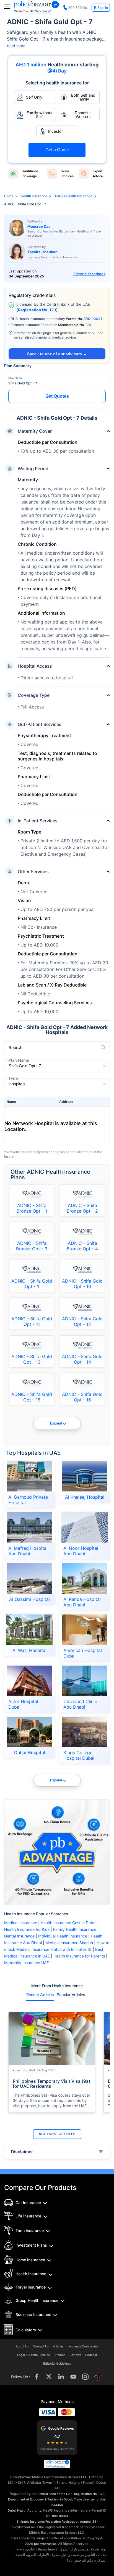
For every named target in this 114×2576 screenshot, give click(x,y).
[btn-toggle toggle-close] (7, 6)
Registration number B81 (80, 2522)
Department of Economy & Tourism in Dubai (40, 2499)
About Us (22, 2346)
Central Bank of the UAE (55, 2494)
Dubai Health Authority (24, 2510)
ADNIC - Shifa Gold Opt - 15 (32, 1397)
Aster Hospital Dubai (23, 1704)
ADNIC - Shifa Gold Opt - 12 (82, 1321)
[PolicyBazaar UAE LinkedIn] (61, 2377)
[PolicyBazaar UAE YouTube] (73, 2377)
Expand (56, 1423)
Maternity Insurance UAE (26, 1963)
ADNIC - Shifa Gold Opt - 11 (32, 1321)
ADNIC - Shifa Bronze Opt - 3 (32, 1246)
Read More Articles (57, 2134)
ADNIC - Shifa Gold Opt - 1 (32, 1284)
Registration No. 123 (37, 310)
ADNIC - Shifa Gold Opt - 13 (32, 1359)
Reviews (75, 2355)
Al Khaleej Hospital (85, 1497)
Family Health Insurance (75, 1929)
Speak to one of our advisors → (57, 354)
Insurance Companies (83, 2346)
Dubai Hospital (30, 1753)
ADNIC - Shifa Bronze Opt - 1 (32, 1208)
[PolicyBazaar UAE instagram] (85, 2377)
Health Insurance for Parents (79, 1956)
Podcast (91, 2355)
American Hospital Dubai (83, 1653)
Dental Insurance (19, 1936)
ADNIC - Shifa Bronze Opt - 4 (82, 1246)
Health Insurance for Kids (27, 1929)
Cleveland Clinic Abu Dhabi (80, 1704)
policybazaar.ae (45, 2544)
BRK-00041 (93, 319)
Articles (58, 2346)
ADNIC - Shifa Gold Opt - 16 (82, 1397)
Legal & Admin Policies (33, 2355)
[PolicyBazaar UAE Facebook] (37, 2377)
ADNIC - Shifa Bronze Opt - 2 (82, 1208)
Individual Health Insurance (63, 1936)
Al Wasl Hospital (29, 1650)
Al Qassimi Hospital (29, 1599)
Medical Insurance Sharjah (69, 1943)
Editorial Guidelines (57, 2364)
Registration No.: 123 (89, 2494)
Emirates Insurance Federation (39, 2522)
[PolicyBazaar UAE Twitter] (49, 2377)
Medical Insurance (21, 1923)
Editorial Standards (89, 274)
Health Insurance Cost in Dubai (69, 1923)
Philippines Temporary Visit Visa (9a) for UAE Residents (51, 2084)
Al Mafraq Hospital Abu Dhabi (28, 1551)
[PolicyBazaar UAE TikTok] (98, 2377)
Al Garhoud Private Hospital (28, 1500)
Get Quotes (57, 396)
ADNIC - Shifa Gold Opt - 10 (82, 1284)
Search (15, 1047)
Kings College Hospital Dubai (79, 1755)
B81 (88, 325)
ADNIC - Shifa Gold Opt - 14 (82, 1359)
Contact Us (41, 2346)
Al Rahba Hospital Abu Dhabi (82, 1602)
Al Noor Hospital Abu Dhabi (81, 1551)
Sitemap (60, 2355)
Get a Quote (57, 150)
